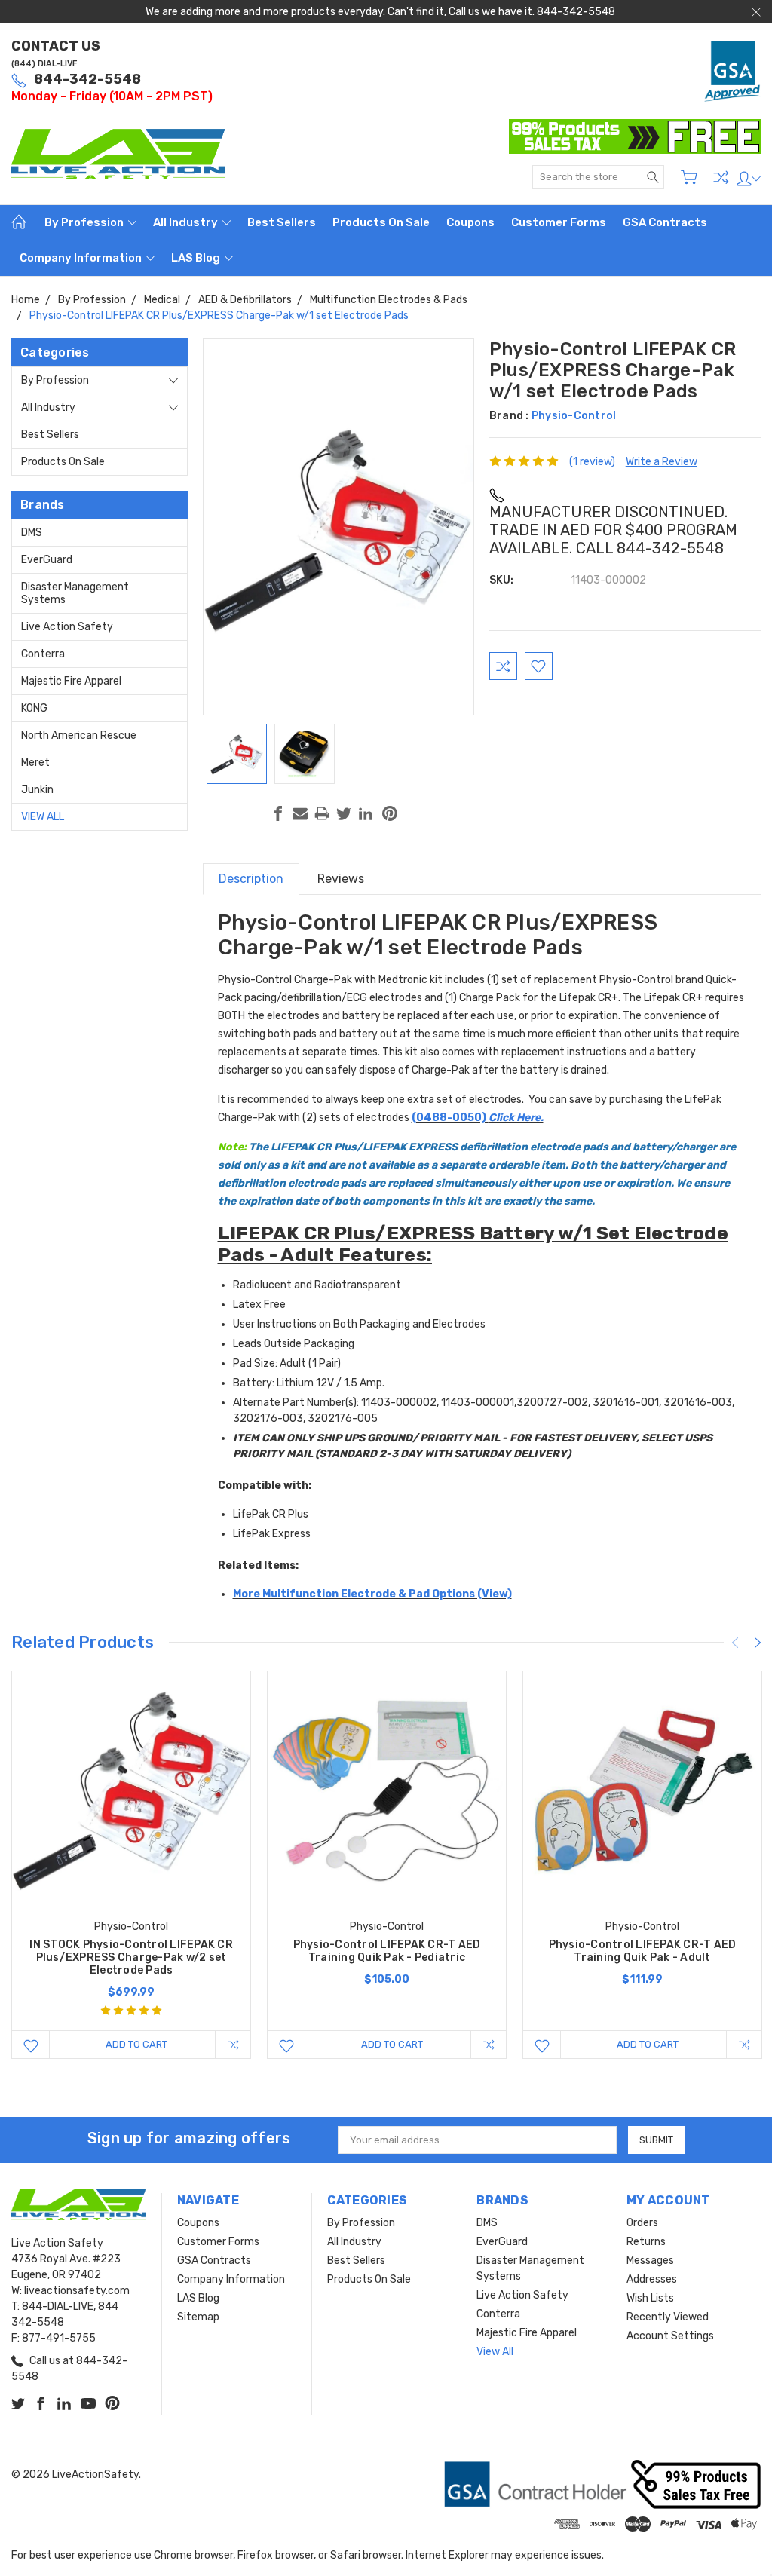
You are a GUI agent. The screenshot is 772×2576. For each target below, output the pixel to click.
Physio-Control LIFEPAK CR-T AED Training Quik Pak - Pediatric (387, 1951)
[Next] (758, 1643)
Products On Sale (381, 222)
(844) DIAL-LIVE (44, 64)
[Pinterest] (390, 813)
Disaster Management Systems (75, 593)
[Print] (322, 813)
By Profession (85, 222)
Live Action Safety (67, 627)
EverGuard (47, 560)
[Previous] (735, 1643)
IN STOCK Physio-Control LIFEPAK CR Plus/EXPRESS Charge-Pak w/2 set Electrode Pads (131, 1957)
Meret (35, 763)
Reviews (341, 879)
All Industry (187, 222)
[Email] (300, 813)
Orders (642, 2223)
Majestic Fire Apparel (71, 681)
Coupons (470, 222)
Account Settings (670, 2336)
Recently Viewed (668, 2317)
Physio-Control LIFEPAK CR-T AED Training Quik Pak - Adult (643, 1951)
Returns (646, 2242)
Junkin (37, 790)
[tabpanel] (132, 1865)
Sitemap (198, 2317)
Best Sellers (282, 222)
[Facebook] (278, 813)
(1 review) (592, 462)
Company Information (82, 258)
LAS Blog (197, 258)
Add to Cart (136, 2044)
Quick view (131, 1838)
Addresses (652, 2279)
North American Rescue (79, 735)
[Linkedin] (366, 813)
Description (251, 879)
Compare (721, 177)
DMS (32, 533)
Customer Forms (559, 222)
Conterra (43, 654)
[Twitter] (344, 813)
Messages (650, 2261)
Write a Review (662, 462)
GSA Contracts (665, 222)
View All (43, 817)
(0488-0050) (478, 1118)
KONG (34, 708)
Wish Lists (650, 2298)
